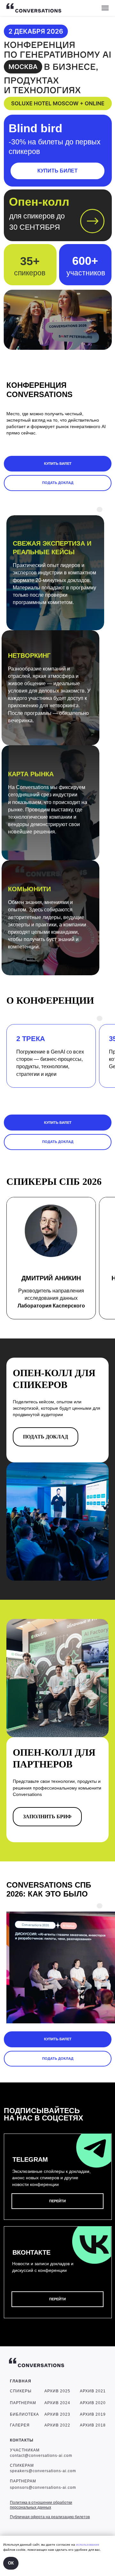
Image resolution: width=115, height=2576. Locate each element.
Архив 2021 (93, 2391)
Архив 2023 (57, 2414)
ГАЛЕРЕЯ (20, 2425)
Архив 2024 (57, 2403)
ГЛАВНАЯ (21, 2381)
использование (88, 2545)
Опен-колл (39, 202)
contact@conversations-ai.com (41, 2456)
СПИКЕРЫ (21, 2391)
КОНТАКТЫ (22, 2440)
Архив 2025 (57, 2391)
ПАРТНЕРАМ (23, 2403)
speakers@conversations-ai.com (43, 2471)
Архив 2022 (57, 2425)
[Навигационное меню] (105, 8)
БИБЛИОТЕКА (24, 2414)
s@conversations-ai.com (51, 2488)
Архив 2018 (93, 2425)
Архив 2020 (93, 2403)
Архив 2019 (93, 2414)
